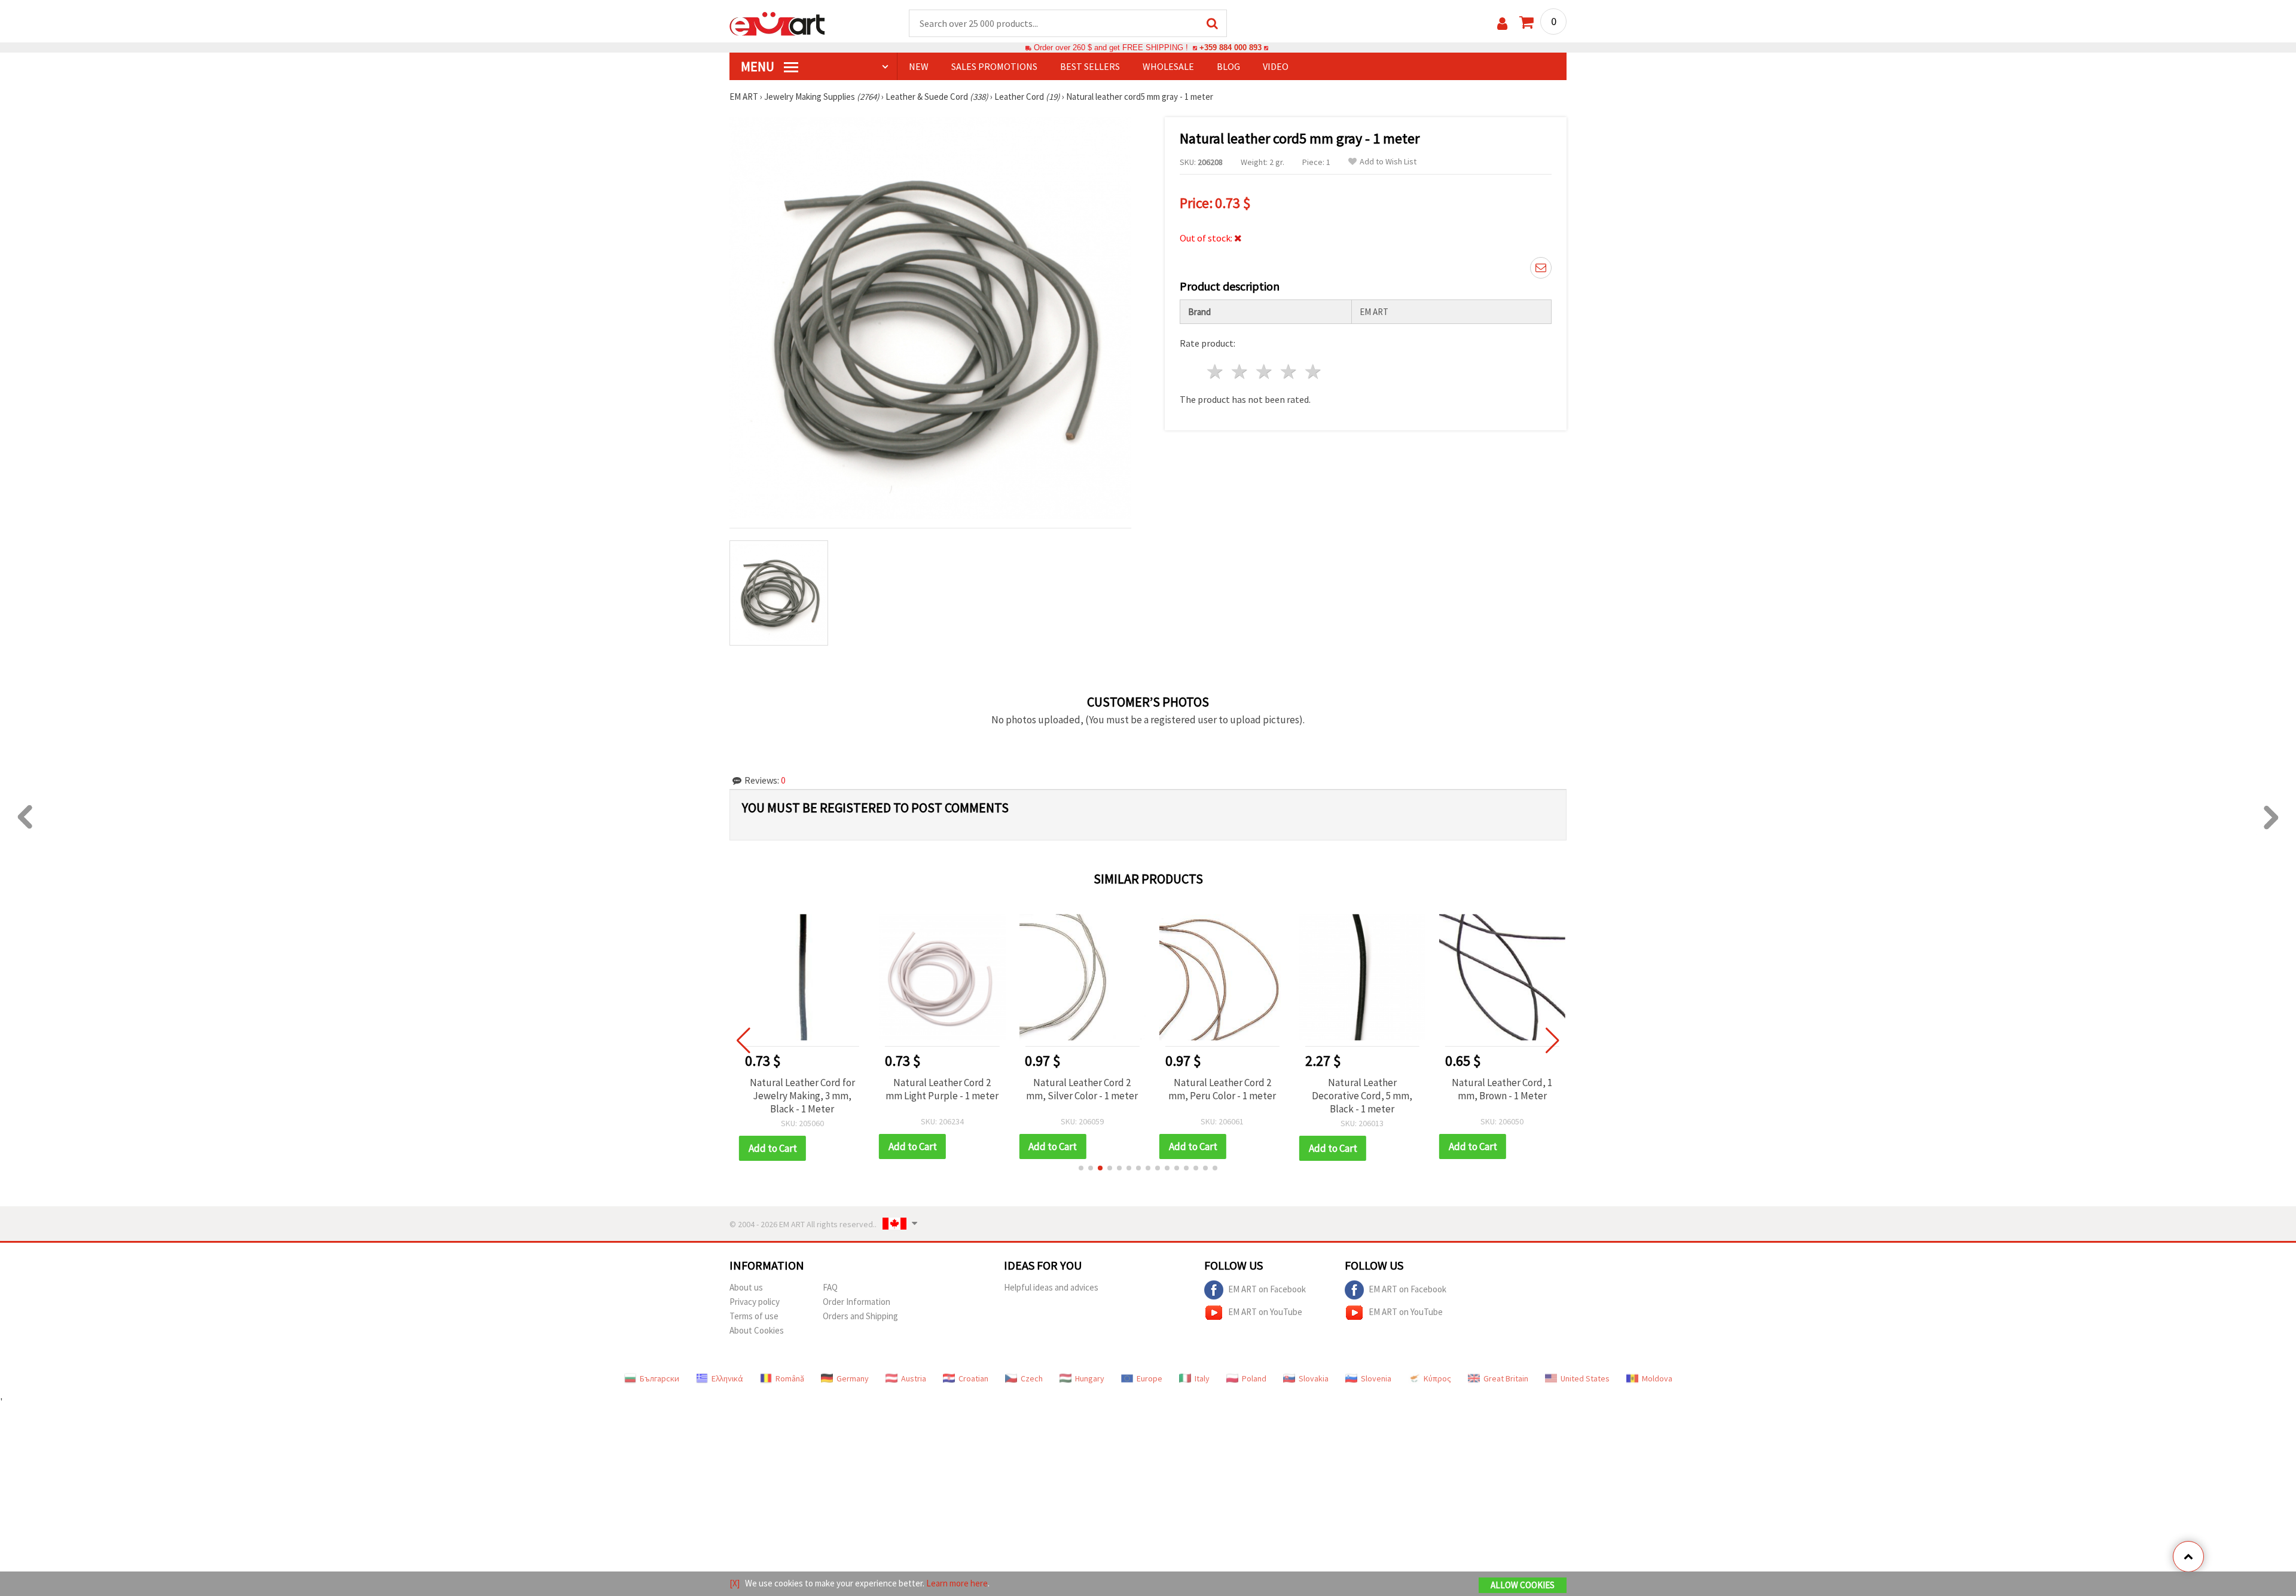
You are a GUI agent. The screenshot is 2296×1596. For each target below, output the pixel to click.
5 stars (1313, 372)
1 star (1216, 372)
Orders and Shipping (860, 1316)
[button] (1081, 1168)
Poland (1254, 1378)
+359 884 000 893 (1231, 48)
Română (790, 1378)
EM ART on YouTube (1265, 1311)
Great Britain (1506, 1378)
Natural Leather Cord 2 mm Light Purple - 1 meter (938, 1089)
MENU (759, 66)
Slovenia (1376, 1378)
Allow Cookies (1523, 1585)
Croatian (973, 1378)
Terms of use (754, 1316)
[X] (735, 1583)
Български (660, 1378)
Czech (1032, 1378)
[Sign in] (1502, 24)
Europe (1149, 1378)
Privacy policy (755, 1302)
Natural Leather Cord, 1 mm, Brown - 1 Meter (1498, 1089)
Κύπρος (1437, 1378)
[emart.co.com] (777, 23)
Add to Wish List (1388, 162)
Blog (1228, 66)
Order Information (857, 1302)
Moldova (1657, 1378)
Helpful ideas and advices (1051, 1287)
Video (1276, 66)
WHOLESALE (1168, 66)
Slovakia (1314, 1378)
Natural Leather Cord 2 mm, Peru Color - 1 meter (1218, 1089)
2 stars (1240, 372)
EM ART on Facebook (1267, 1288)
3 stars (1265, 372)
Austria (914, 1378)
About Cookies (757, 1330)
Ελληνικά (727, 1378)
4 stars (1289, 372)
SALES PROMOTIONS (994, 66)
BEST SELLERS (1090, 66)
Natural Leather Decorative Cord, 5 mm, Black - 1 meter (1358, 1096)
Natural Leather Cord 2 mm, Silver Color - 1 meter (1078, 1089)
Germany (853, 1378)
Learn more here (957, 1583)
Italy (1202, 1378)
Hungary (1090, 1378)
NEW (919, 66)
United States (1585, 1378)
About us (746, 1287)
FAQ (830, 1287)
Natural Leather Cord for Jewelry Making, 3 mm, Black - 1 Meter (798, 1096)
